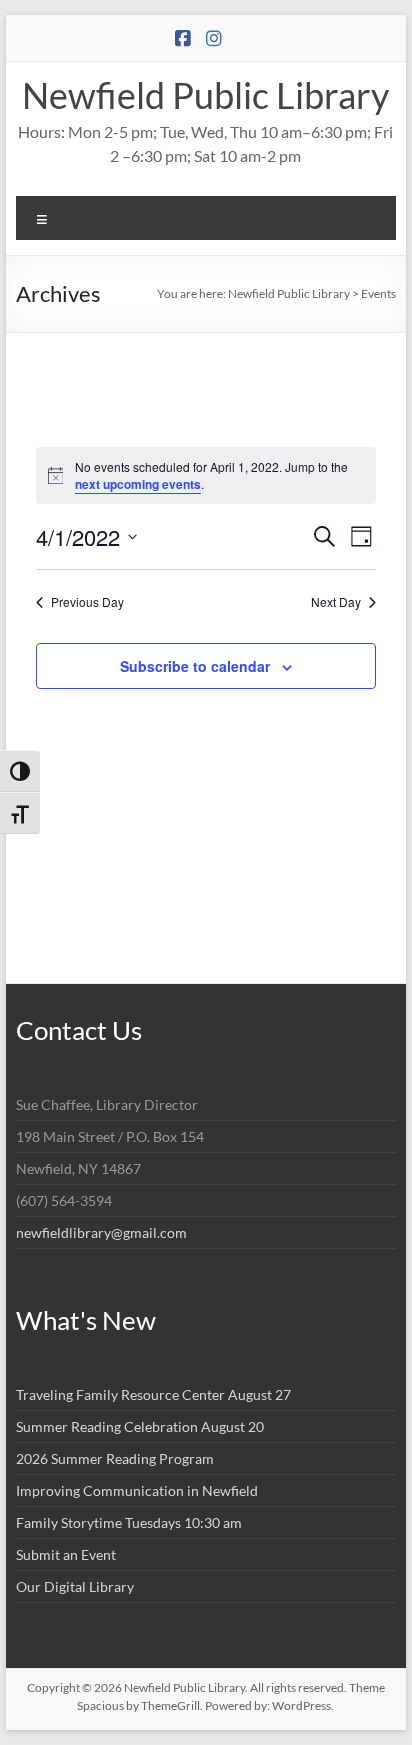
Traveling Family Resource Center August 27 (153, 1394)
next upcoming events (138, 484)
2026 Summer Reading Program (115, 1458)
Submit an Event (66, 1554)
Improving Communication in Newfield (137, 1490)
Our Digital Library (75, 1586)
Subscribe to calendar (195, 666)
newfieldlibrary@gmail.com (101, 1232)
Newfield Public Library (205, 95)
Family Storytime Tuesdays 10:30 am (129, 1522)
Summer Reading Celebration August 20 (140, 1426)
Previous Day (87, 602)
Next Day (336, 602)
